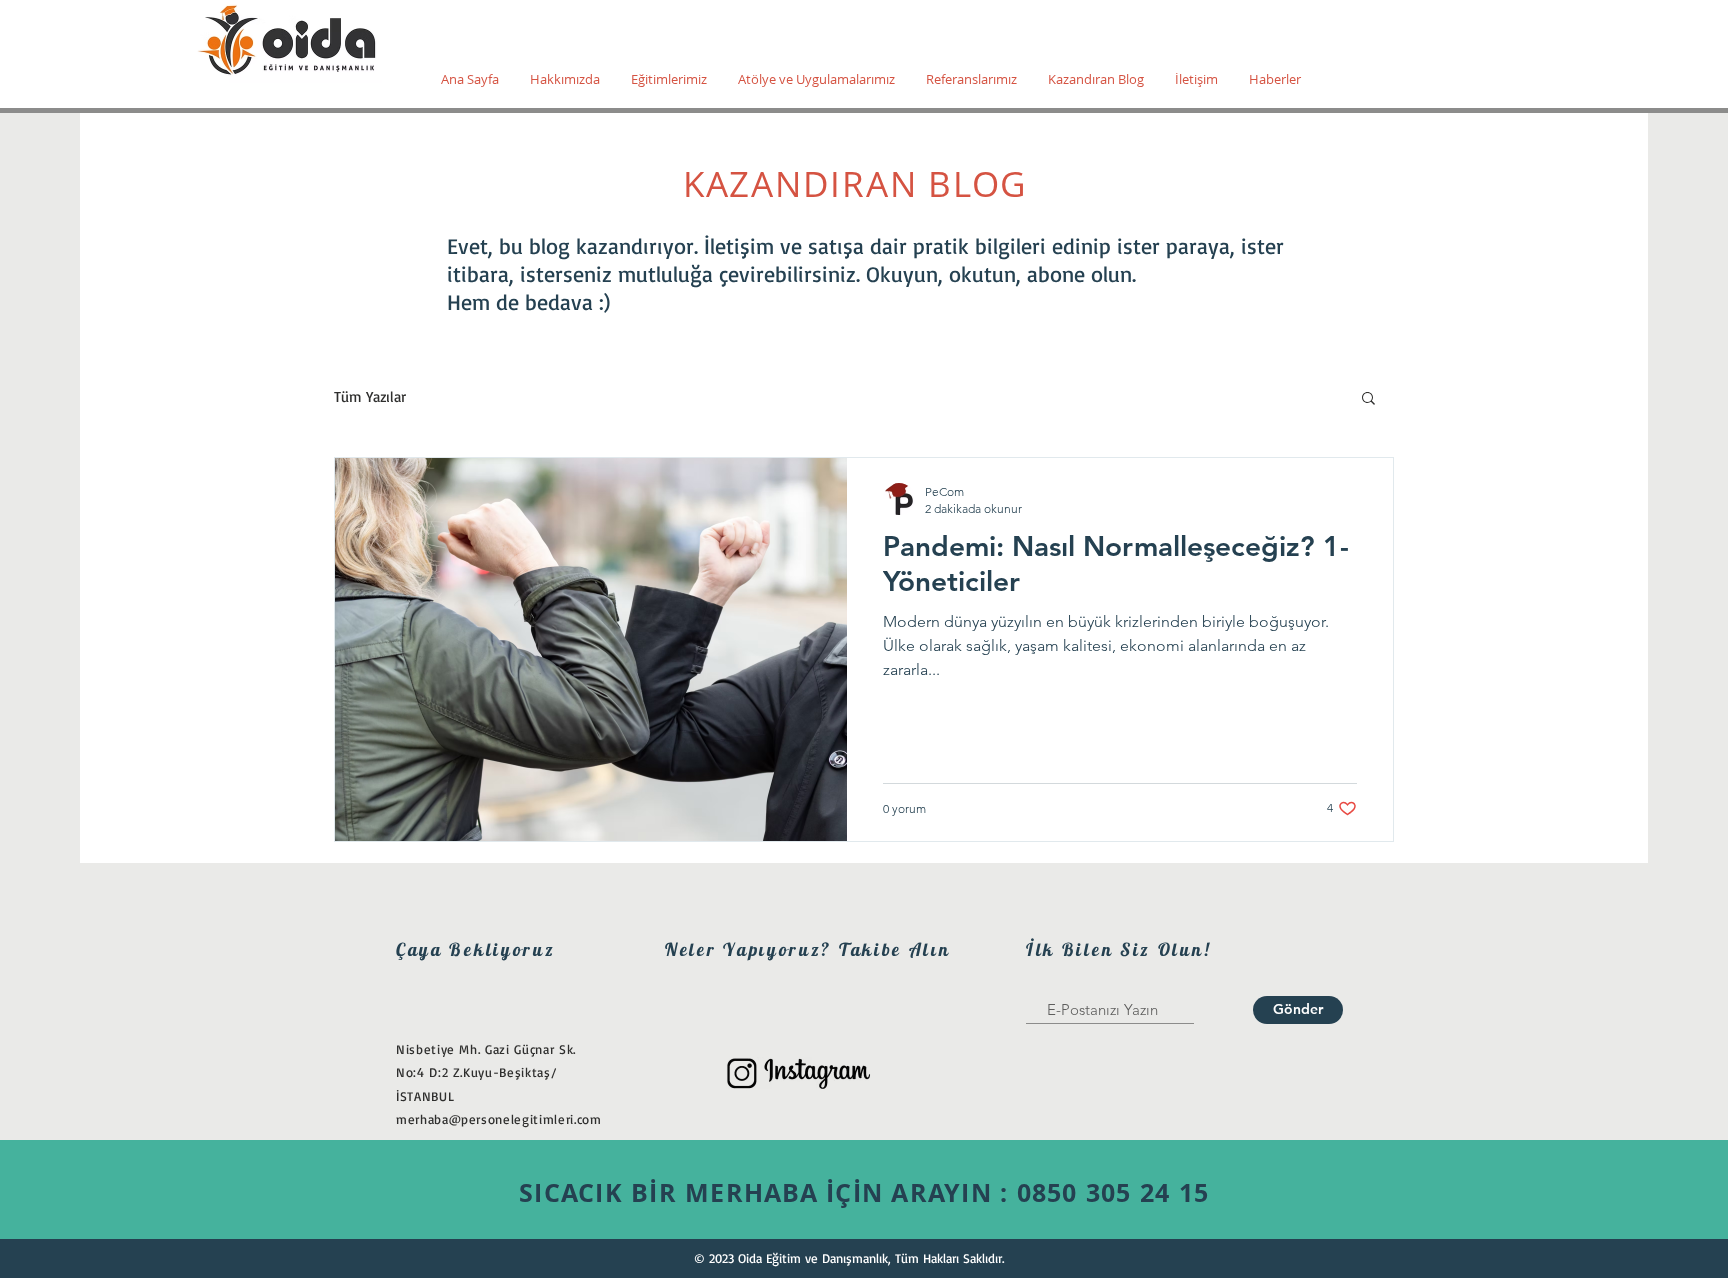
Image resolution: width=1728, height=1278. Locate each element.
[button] (1368, 399)
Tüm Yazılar (370, 397)
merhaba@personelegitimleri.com (499, 1119)
